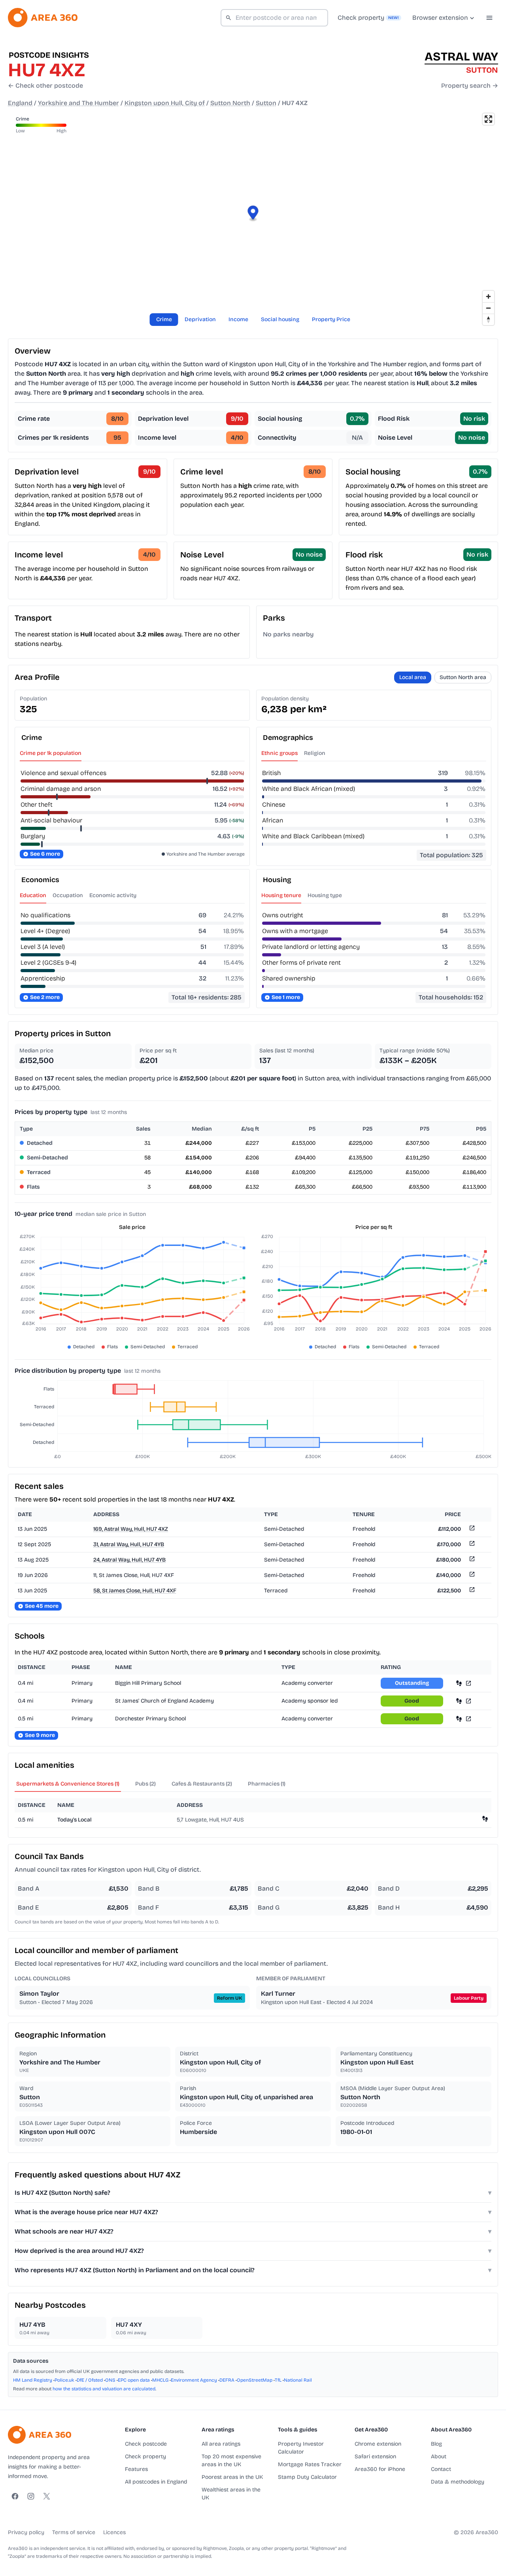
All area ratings (221, 2444)
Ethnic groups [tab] (279, 753)
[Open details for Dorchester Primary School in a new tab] (468, 1719)
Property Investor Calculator (301, 2448)
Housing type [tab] (325, 895)
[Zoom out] (488, 308)
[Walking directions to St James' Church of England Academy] (459, 1701)
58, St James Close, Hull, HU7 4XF (135, 1591)
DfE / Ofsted (90, 2380)
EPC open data (134, 2380)
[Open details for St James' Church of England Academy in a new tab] (468, 1701)
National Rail (298, 2380)
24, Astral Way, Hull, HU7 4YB (129, 1560)
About (439, 2457)
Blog (436, 2444)
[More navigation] (489, 18)
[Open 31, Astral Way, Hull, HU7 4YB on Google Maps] (471, 1545)
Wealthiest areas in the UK (231, 2494)
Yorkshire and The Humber (78, 103)
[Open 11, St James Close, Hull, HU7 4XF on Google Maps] (471, 1576)
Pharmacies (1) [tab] (267, 1784)
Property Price (331, 319)
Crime (164, 319)
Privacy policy (26, 2532)
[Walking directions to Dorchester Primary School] (459, 1719)
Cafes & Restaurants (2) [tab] (202, 1784)
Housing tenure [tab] (281, 895)
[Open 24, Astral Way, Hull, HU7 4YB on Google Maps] (471, 1560)
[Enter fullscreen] (488, 119)
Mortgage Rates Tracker (310, 2464)
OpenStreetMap (255, 2380)
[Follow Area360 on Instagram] (31, 2496)
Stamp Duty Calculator (307, 2477)
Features (136, 2469)
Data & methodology (458, 2482)
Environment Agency (194, 2380)
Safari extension (375, 2457)
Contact (441, 2469)
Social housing (280, 319)
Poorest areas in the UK (232, 2477)
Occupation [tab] (68, 895)
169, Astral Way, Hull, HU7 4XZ (131, 1529)
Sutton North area (463, 677)
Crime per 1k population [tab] (51, 753)
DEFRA (227, 2380)
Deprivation (200, 319)
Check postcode (146, 2444)
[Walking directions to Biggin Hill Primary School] (459, 1683)
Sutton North (230, 103)
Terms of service (74, 2532)
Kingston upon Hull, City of (165, 103)
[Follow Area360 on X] (47, 2496)
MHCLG (160, 2380)
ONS (110, 2380)
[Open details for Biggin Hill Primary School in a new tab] (468, 1683)
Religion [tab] (315, 753)
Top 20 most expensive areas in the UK (231, 2460)
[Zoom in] (488, 296)
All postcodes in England (156, 2482)
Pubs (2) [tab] (145, 1784)
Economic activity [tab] (113, 895)
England (20, 103)
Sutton (266, 103)
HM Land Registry (33, 2380)
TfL (278, 2380)
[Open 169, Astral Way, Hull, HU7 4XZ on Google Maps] (471, 1529)
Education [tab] (33, 895)
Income (238, 319)
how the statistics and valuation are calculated (104, 2389)
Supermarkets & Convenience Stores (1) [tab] (68, 1784)
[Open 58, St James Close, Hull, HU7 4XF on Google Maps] (471, 1591)
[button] (253, 214)
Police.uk (64, 2380)
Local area (413, 677)
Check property (145, 2457)
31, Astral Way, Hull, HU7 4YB (129, 1544)
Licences (114, 2532)
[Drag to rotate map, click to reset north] (488, 319)
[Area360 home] (43, 18)
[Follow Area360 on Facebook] (15, 2496)
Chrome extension (378, 2444)
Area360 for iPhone (380, 2469)
